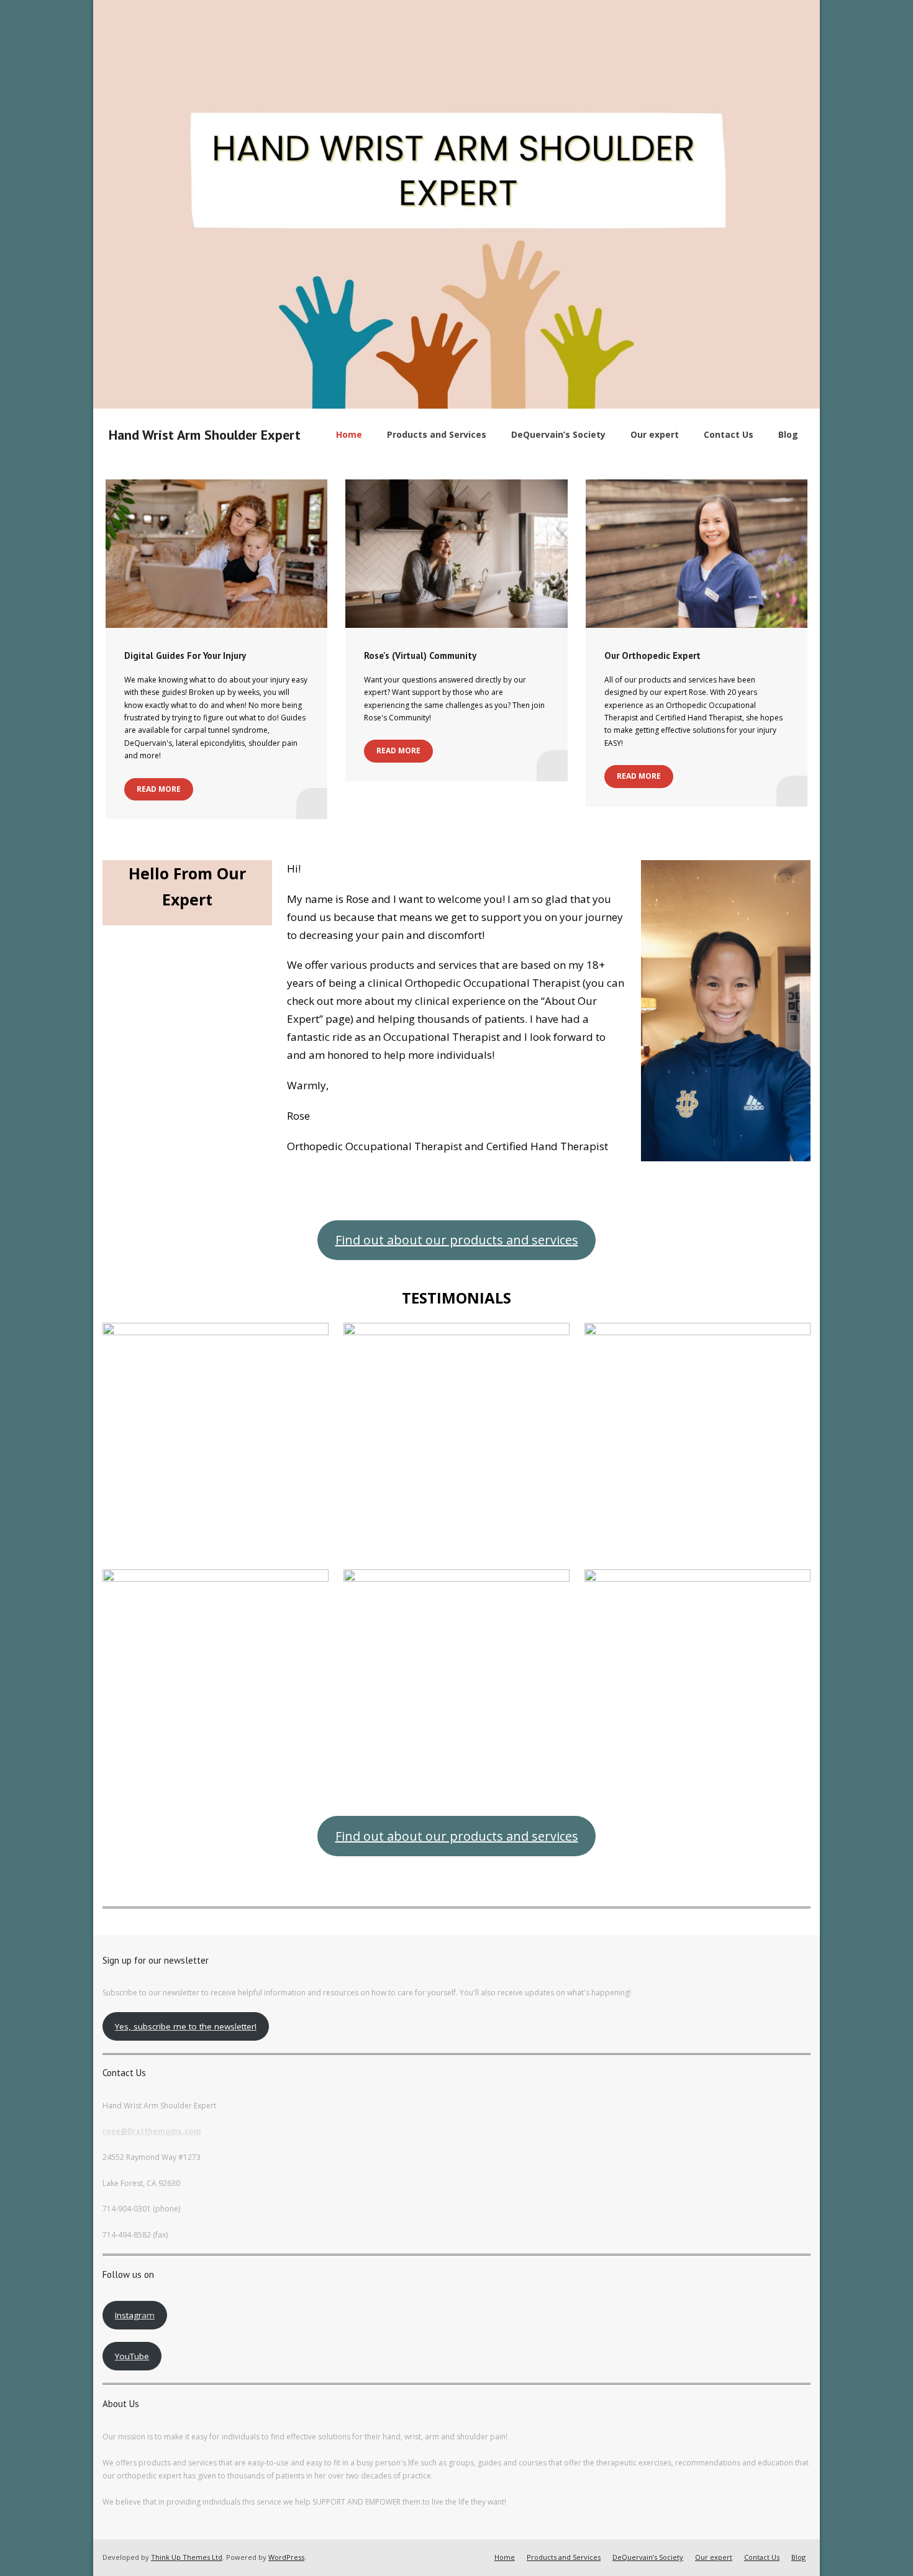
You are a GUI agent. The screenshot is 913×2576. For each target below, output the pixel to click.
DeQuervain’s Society (648, 2557)
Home (505, 2557)
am (135, 2315)
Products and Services (564, 2557)
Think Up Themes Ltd (187, 2557)
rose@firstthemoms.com (152, 2131)
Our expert (714, 2557)
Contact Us (762, 2557)
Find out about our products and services (457, 1240)
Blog (798, 2557)
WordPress (286, 2557)
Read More (159, 789)
